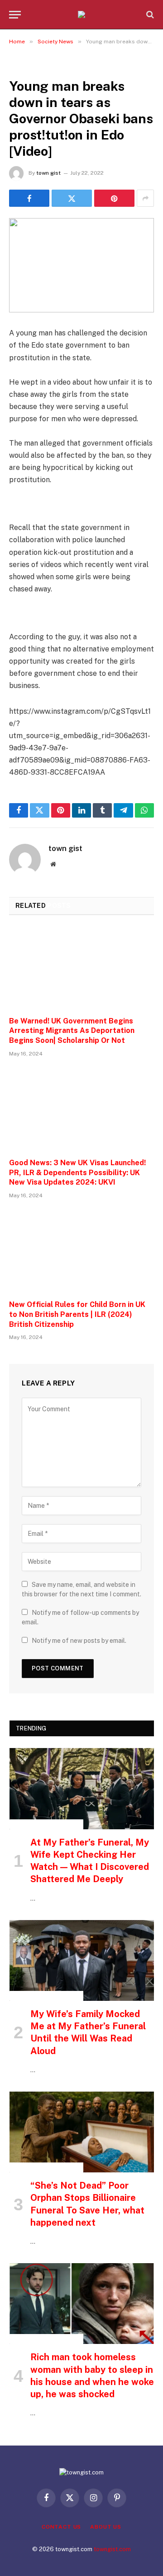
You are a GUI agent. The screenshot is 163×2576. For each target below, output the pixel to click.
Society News (33, 65)
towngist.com (112, 2549)
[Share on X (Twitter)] (72, 198)
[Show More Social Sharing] (145, 198)
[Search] (149, 15)
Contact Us (61, 2527)
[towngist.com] (81, 14)
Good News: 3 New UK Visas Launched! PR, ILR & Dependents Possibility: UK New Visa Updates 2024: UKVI (77, 1173)
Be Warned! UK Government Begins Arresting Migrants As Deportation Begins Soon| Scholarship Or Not (72, 1031)
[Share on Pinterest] (114, 198)
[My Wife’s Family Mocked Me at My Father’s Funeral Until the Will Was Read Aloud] (82, 1960)
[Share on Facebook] (29, 198)
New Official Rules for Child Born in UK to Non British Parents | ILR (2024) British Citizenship (77, 1314)
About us (106, 2527)
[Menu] (15, 15)
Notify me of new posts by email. (79, 1641)
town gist (48, 173)
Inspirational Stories (46, 1824)
